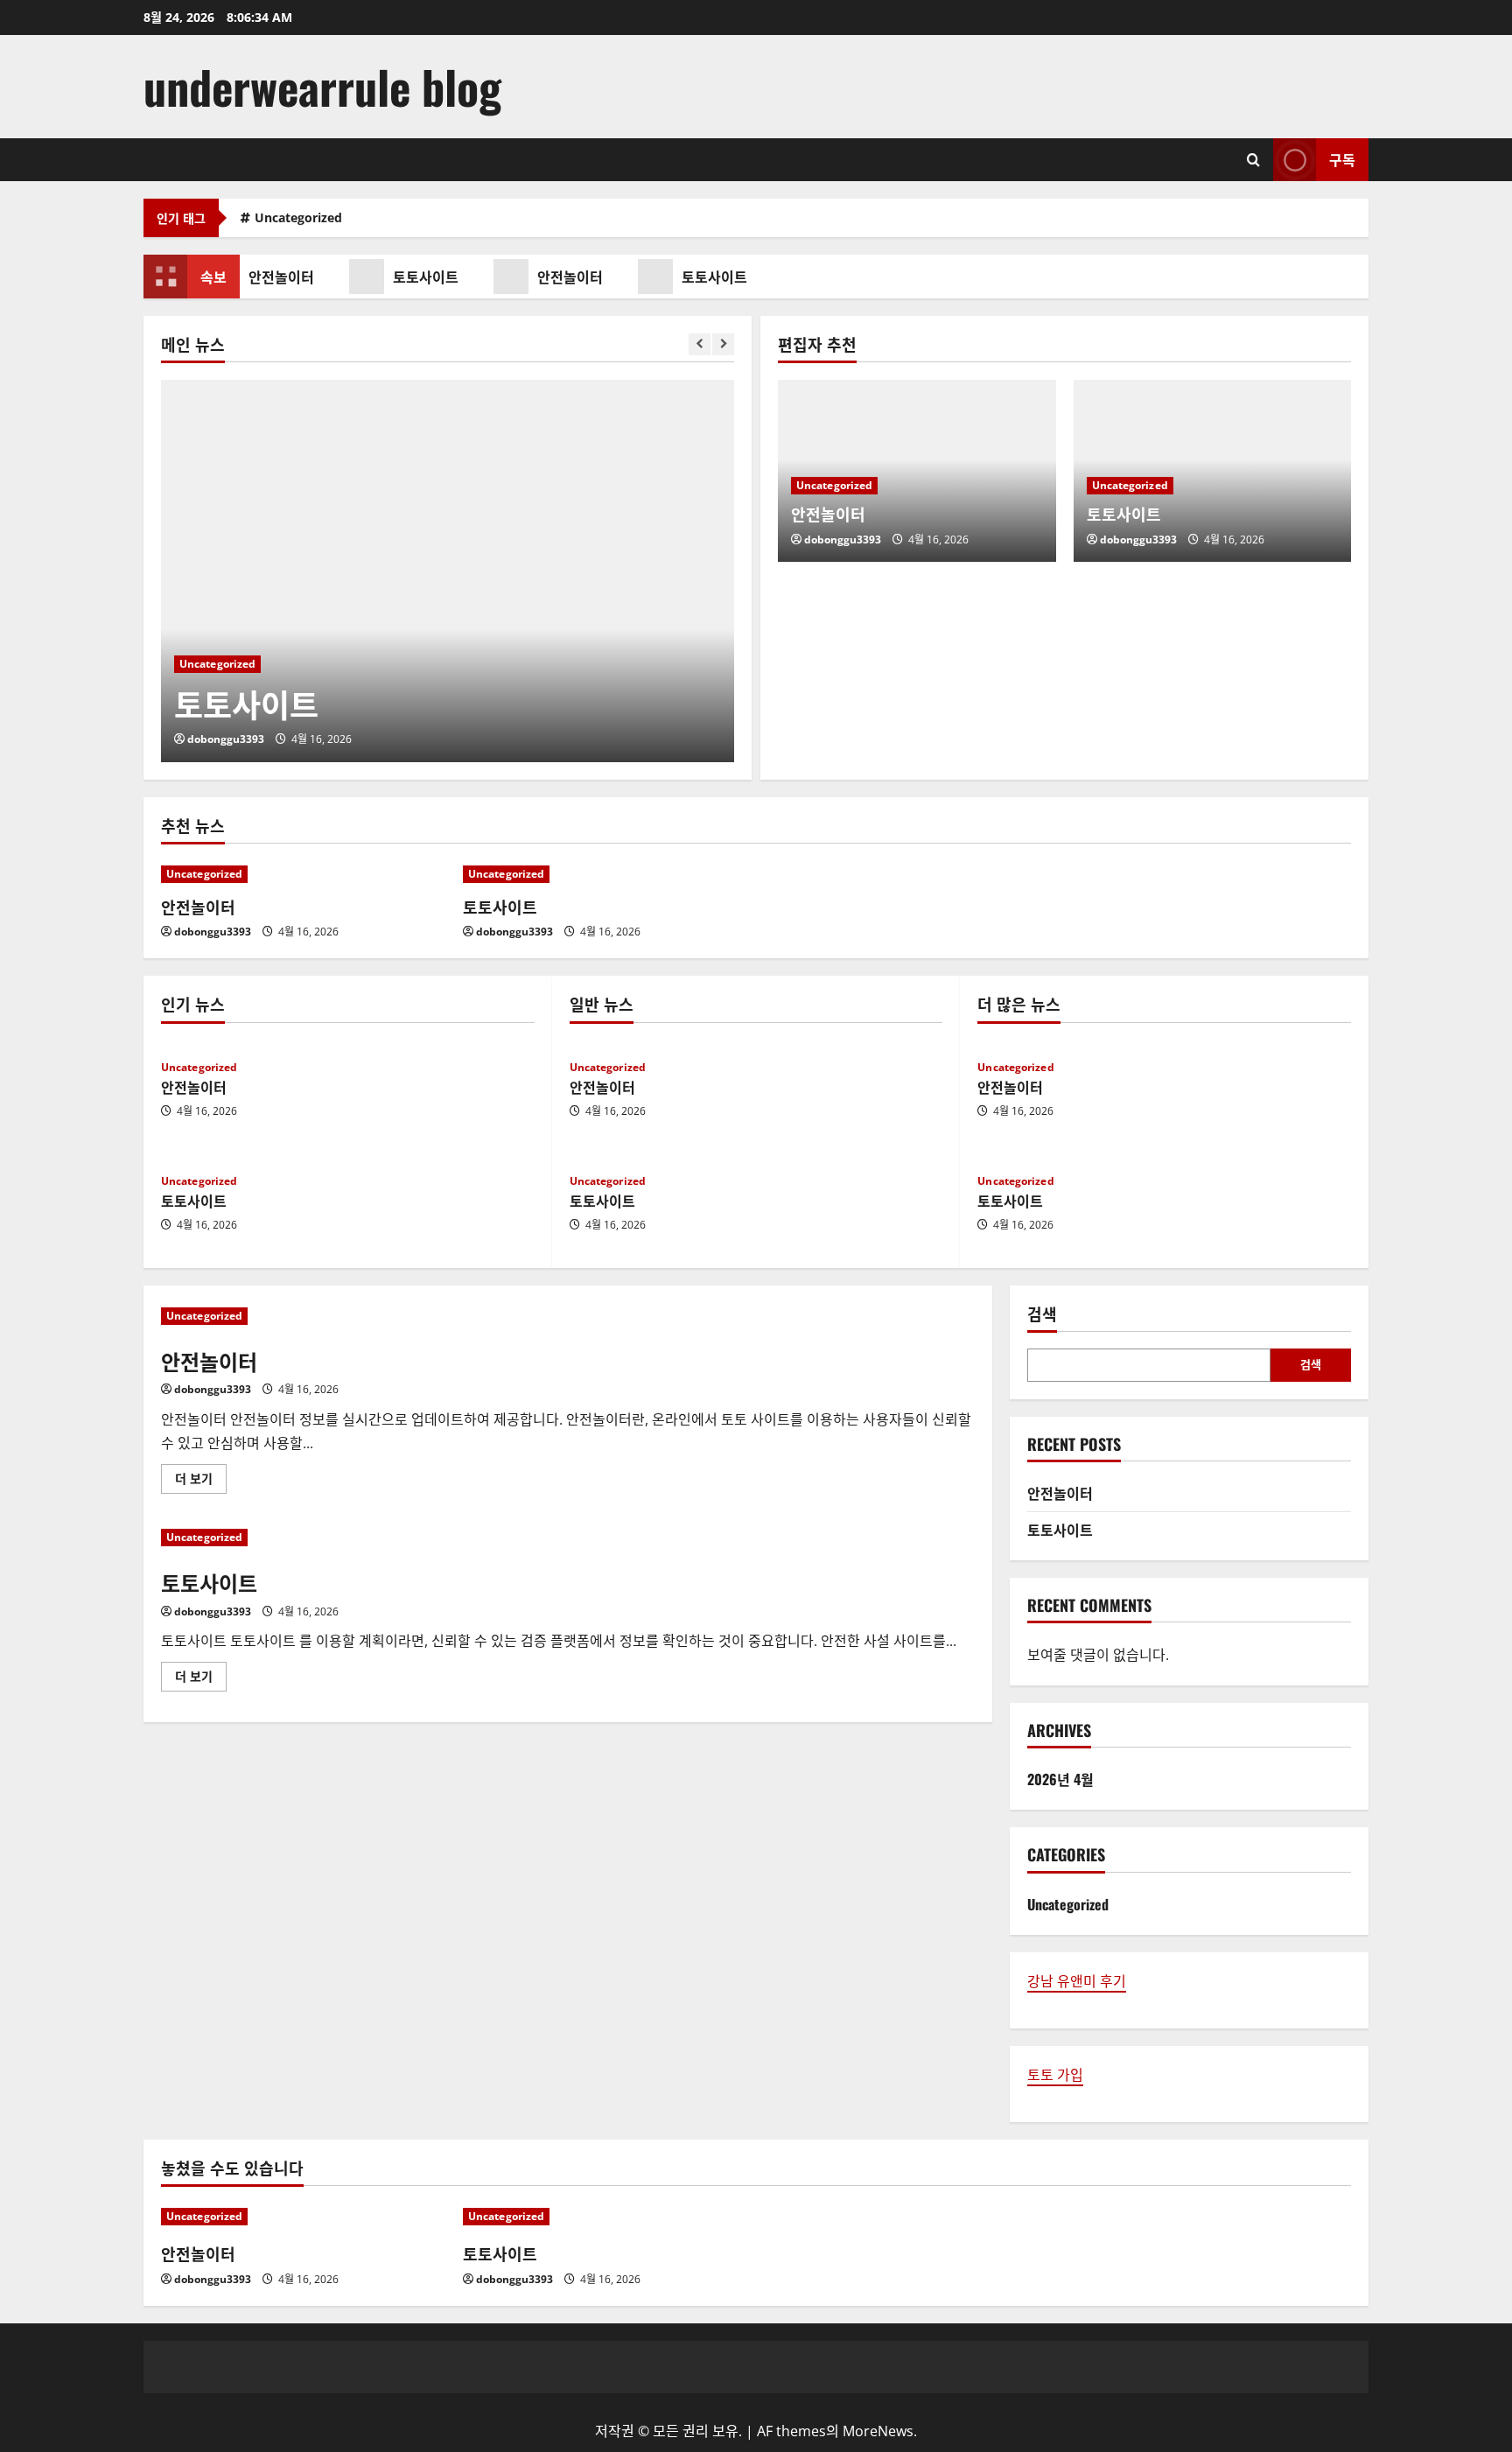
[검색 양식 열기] (1253, 160)
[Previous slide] (700, 344)
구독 (1342, 159)
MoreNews (878, 2431)
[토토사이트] (448, 571)
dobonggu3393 (226, 739)
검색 (1042, 1314)
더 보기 (199, 1482)
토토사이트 (419, 277)
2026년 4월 (1060, 1779)
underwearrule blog (322, 86)
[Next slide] (723, 344)
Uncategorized (298, 217)
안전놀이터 (274, 277)
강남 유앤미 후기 (1077, 1981)
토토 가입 (1055, 2075)
